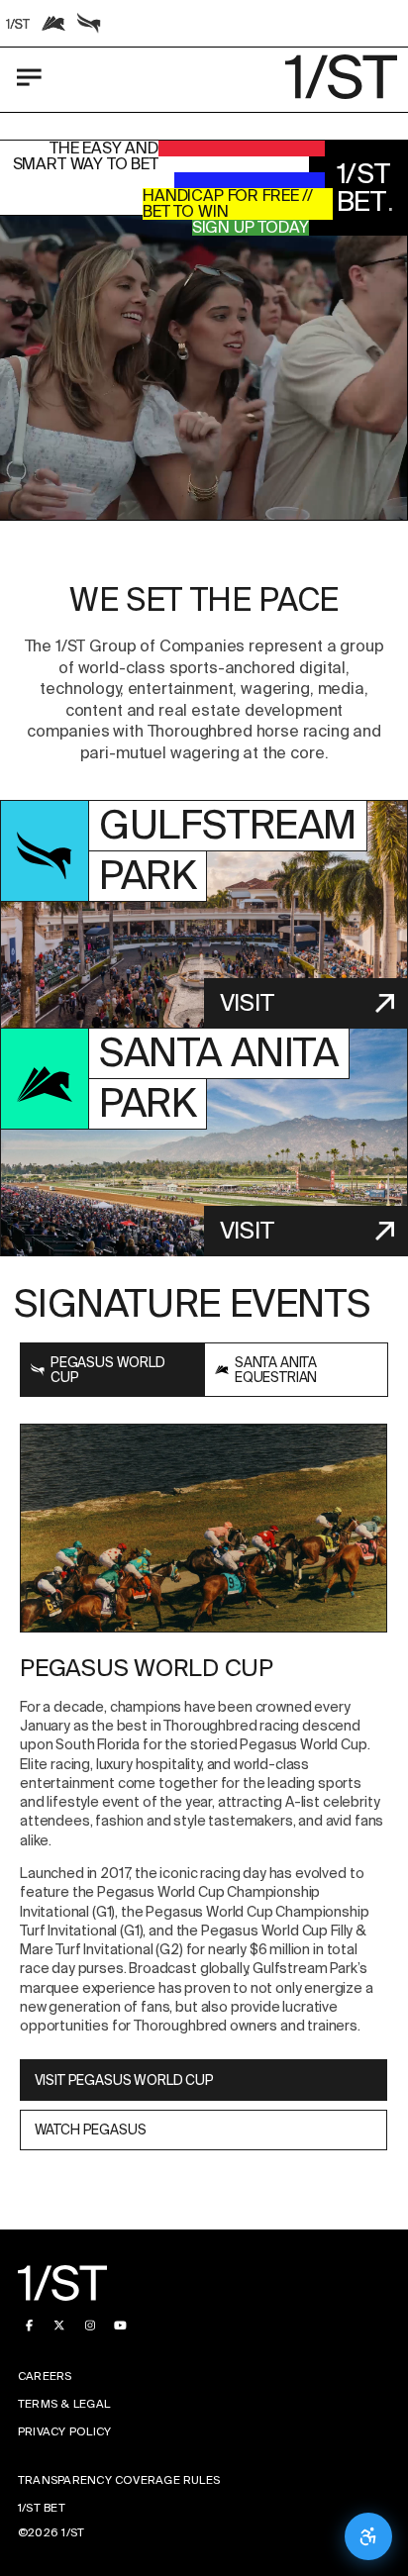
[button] (204, 368)
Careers (45, 2377)
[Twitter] (60, 2325)
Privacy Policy (64, 2432)
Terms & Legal (64, 2404)
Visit (247, 1002)
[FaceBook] (29, 2325)
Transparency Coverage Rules (119, 2480)
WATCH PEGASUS (91, 2130)
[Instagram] (90, 2325)
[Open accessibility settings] (368, 2536)
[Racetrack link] (18, 24)
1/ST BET (42, 2508)
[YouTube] (120, 2325)
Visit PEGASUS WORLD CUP (124, 2080)
